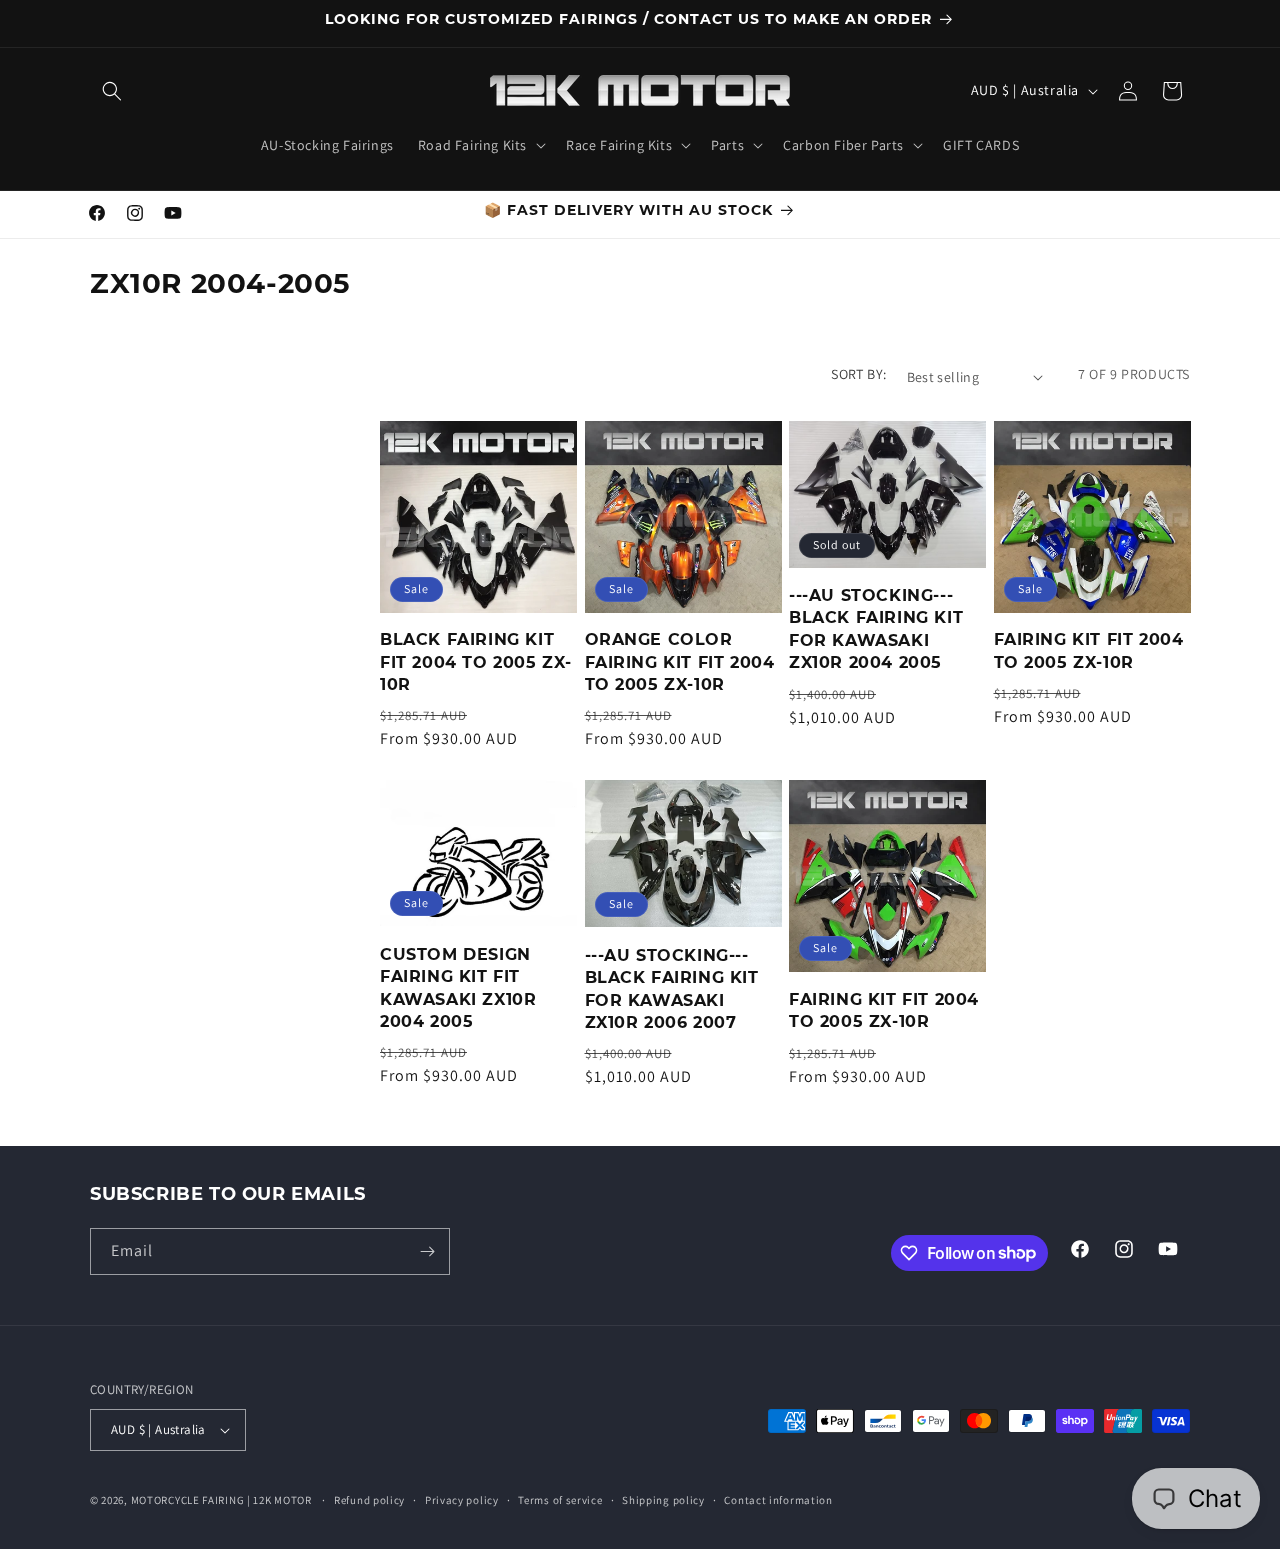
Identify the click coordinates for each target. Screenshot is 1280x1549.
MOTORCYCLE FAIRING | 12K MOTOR (221, 1500)
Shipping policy (663, 1500)
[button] (112, 91)
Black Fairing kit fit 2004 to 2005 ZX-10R (476, 662)
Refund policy (369, 1500)
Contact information (778, 1500)
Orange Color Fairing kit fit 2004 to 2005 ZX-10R (680, 662)
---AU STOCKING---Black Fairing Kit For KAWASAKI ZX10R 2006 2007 (672, 989)
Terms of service (560, 1500)
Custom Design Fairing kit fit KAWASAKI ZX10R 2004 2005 (458, 988)
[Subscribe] (427, 1251)
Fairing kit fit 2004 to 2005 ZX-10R (1089, 650)
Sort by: (858, 374)
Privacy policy (462, 1500)
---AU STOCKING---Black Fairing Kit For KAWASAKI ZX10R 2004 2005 (876, 629)
